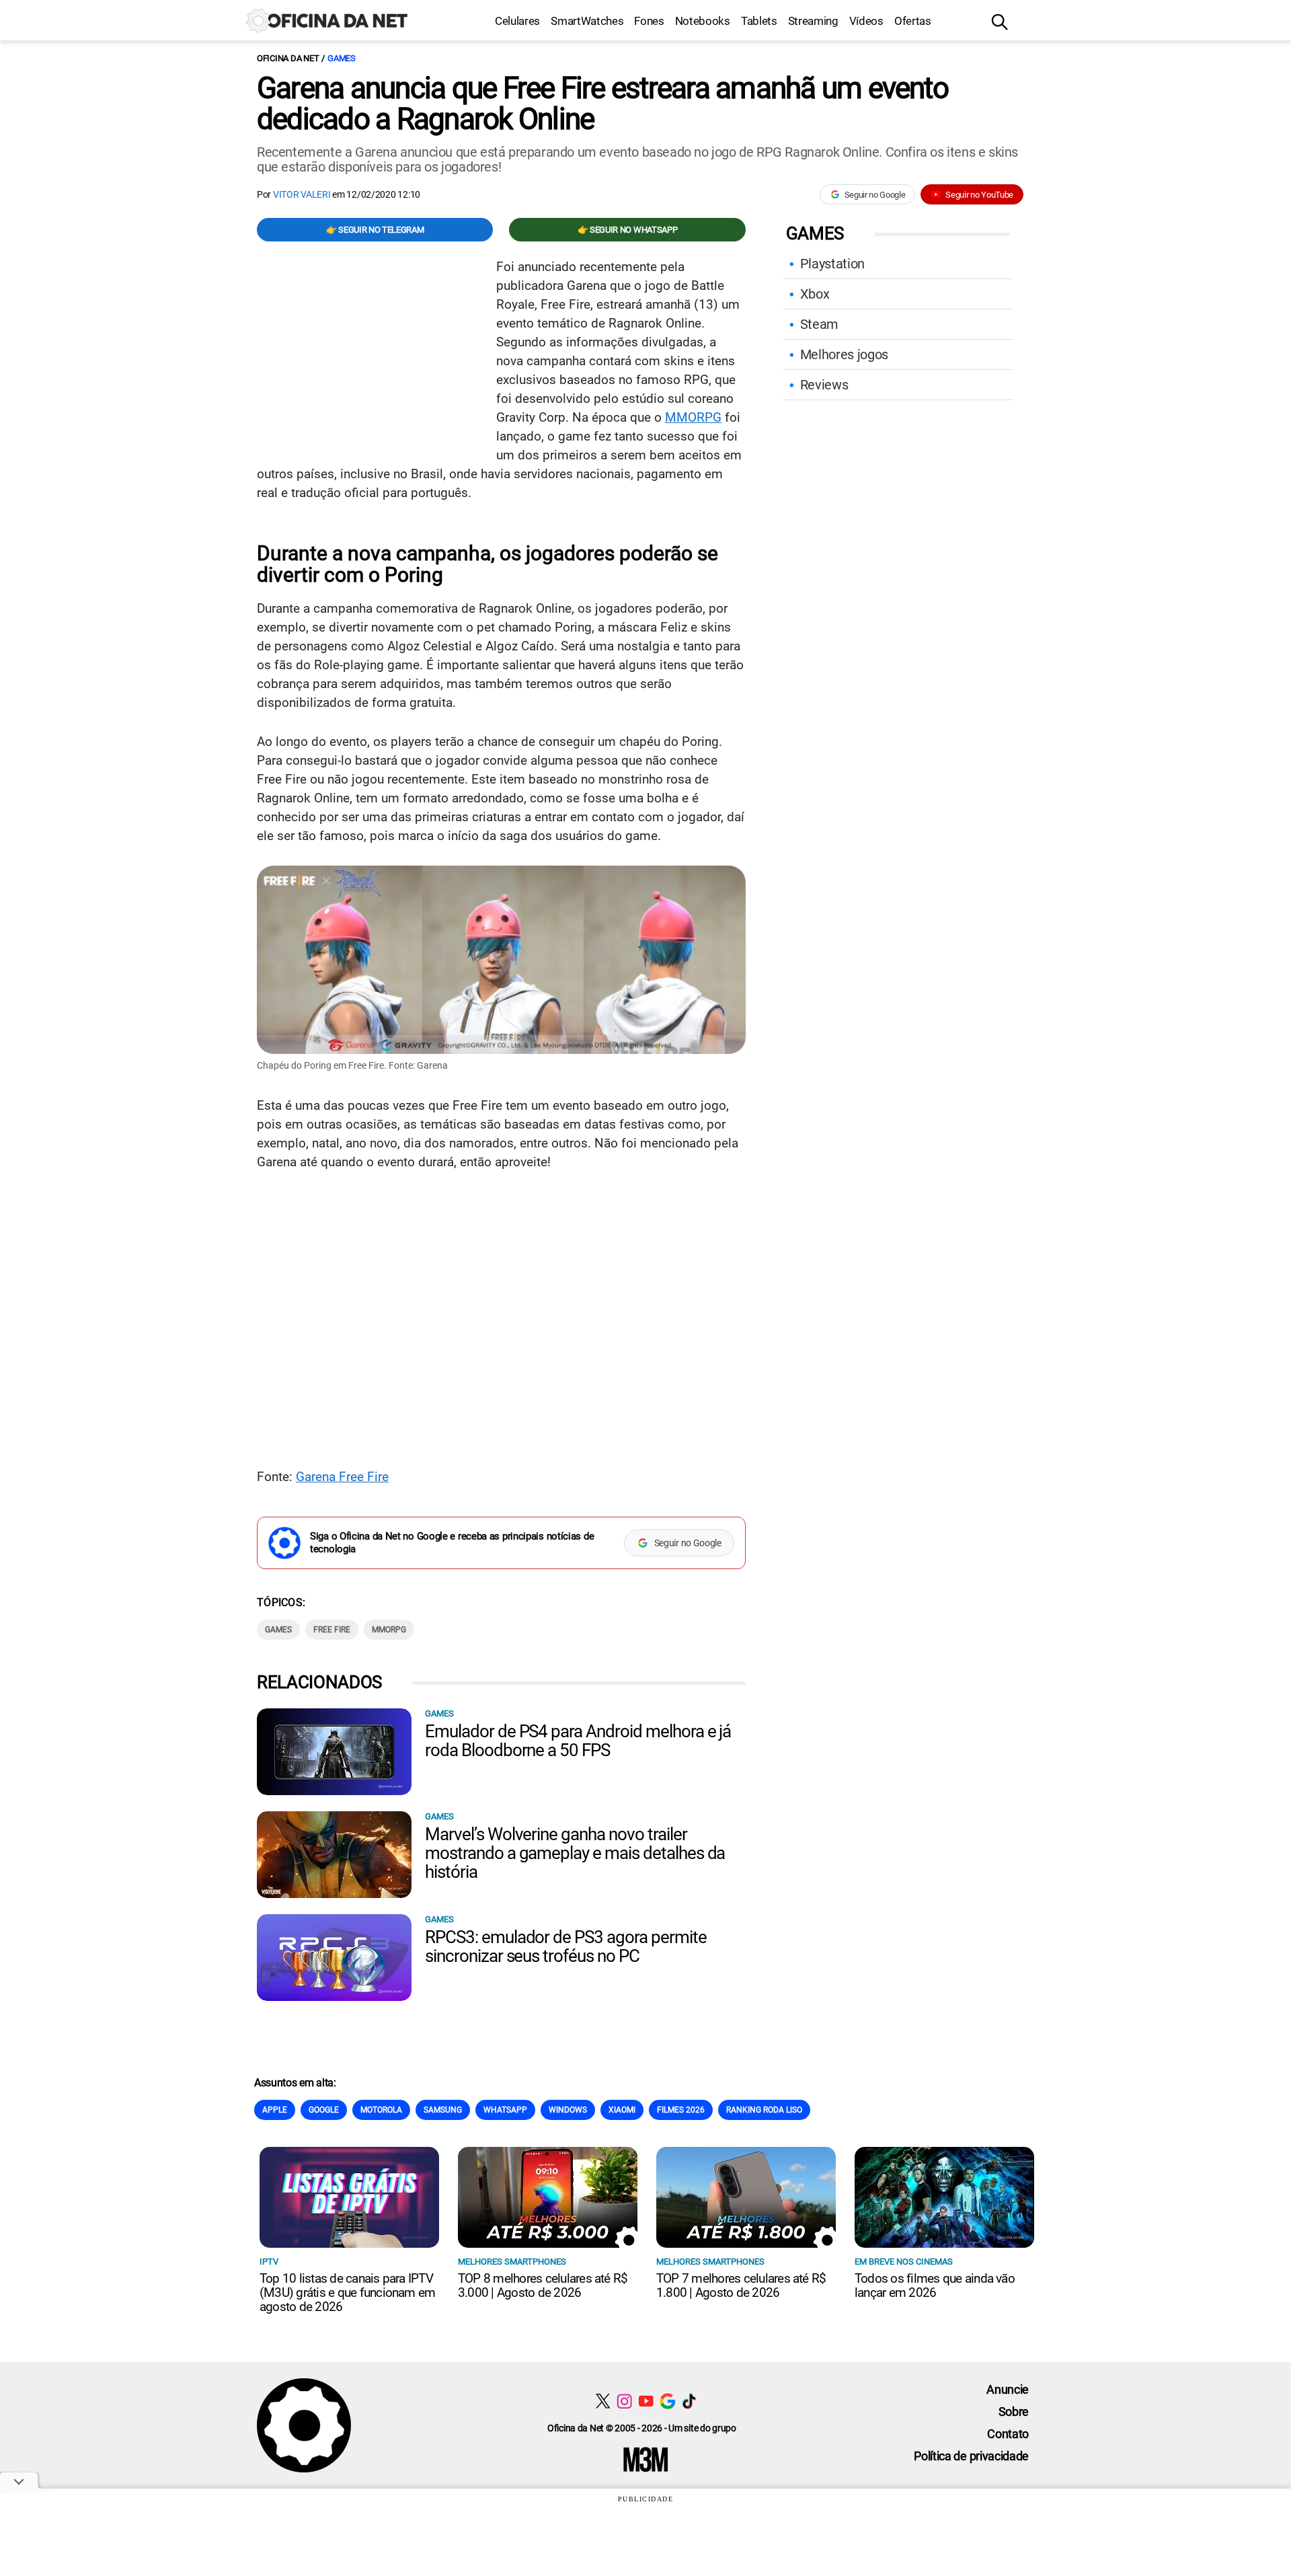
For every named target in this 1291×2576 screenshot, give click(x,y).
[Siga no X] (603, 2401)
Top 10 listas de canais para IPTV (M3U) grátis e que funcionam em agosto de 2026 (347, 2293)
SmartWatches (587, 21)
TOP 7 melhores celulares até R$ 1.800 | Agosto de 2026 (741, 2285)
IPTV (269, 2262)
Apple (275, 2110)
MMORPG (693, 417)
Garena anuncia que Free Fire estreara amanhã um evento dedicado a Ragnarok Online (602, 104)
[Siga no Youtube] (646, 2401)
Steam (819, 324)
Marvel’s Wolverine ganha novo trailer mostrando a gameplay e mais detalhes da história (575, 1853)
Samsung (443, 2110)
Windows (568, 2110)
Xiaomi (622, 2110)
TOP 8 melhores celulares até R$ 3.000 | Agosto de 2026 (543, 2285)
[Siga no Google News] (667, 2401)
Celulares (517, 21)
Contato (1008, 2434)
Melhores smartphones (512, 2262)
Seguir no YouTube (979, 195)
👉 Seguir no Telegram (375, 230)
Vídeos (866, 21)
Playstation (832, 264)
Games (342, 58)
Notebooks (703, 21)
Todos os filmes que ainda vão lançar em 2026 (935, 2285)
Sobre (1014, 2412)
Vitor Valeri (302, 194)
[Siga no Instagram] (624, 2401)
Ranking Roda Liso (764, 2110)
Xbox (815, 294)
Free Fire (332, 1630)
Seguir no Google (875, 195)
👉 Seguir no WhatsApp (628, 230)
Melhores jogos (845, 354)
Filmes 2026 (681, 2110)
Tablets (759, 21)
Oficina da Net (288, 58)
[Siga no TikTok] (689, 2401)
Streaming (813, 21)
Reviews (824, 385)
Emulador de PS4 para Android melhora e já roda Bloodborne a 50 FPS (578, 1741)
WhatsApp (505, 2110)
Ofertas (913, 21)
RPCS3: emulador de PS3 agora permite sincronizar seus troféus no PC (566, 1946)
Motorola (381, 2110)
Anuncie (1008, 2389)
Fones (649, 21)
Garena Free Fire (342, 1477)
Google (324, 2110)
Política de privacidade (971, 2456)
